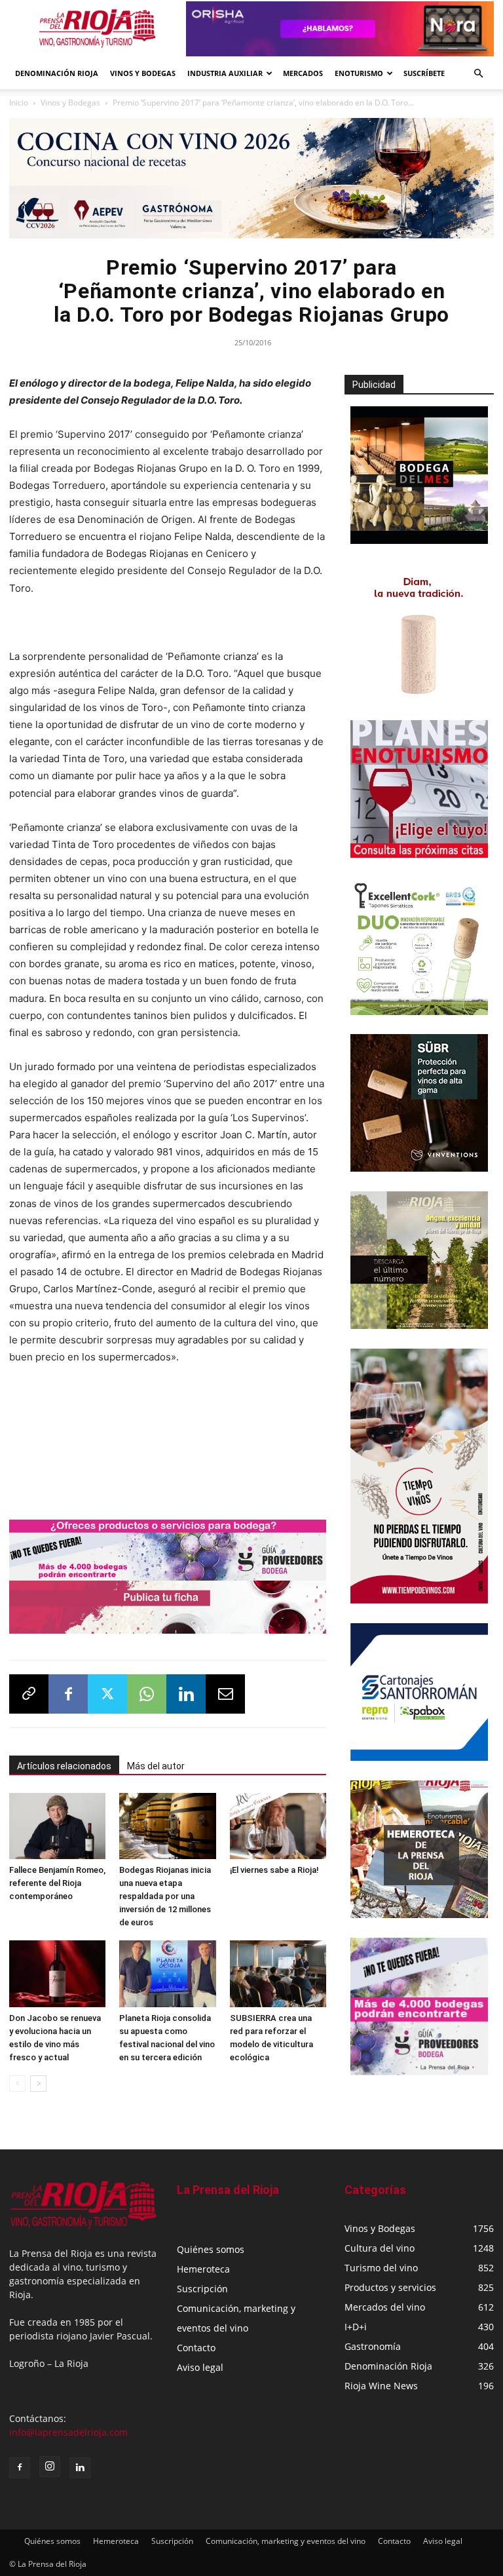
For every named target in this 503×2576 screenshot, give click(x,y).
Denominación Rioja (57, 73)
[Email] (225, 1694)
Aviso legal (200, 2367)
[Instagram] (50, 2467)
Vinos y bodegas (143, 73)
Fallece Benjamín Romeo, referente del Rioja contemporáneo (57, 1883)
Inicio (19, 103)
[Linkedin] (186, 1694)
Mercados (303, 73)
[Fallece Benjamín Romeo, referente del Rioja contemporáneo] (57, 1826)
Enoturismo (359, 73)
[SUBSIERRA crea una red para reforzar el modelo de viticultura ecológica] (278, 1973)
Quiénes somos (211, 2249)
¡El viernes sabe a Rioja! (274, 1870)
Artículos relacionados (64, 1766)
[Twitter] (107, 1694)
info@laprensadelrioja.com (68, 2432)
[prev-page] (17, 2084)
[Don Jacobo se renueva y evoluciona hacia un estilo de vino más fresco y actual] (57, 1973)
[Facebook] (68, 1694)
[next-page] (38, 2084)
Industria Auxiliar (225, 73)
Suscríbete (424, 73)
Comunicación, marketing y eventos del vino (286, 2541)
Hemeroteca (203, 2269)
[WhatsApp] (147, 1694)
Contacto (196, 2348)
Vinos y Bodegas (70, 103)
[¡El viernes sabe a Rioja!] (278, 1826)
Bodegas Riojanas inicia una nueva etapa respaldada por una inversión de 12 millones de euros (165, 1896)
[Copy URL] (29, 1694)
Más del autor (156, 1766)
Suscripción (202, 2289)
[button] (478, 74)
